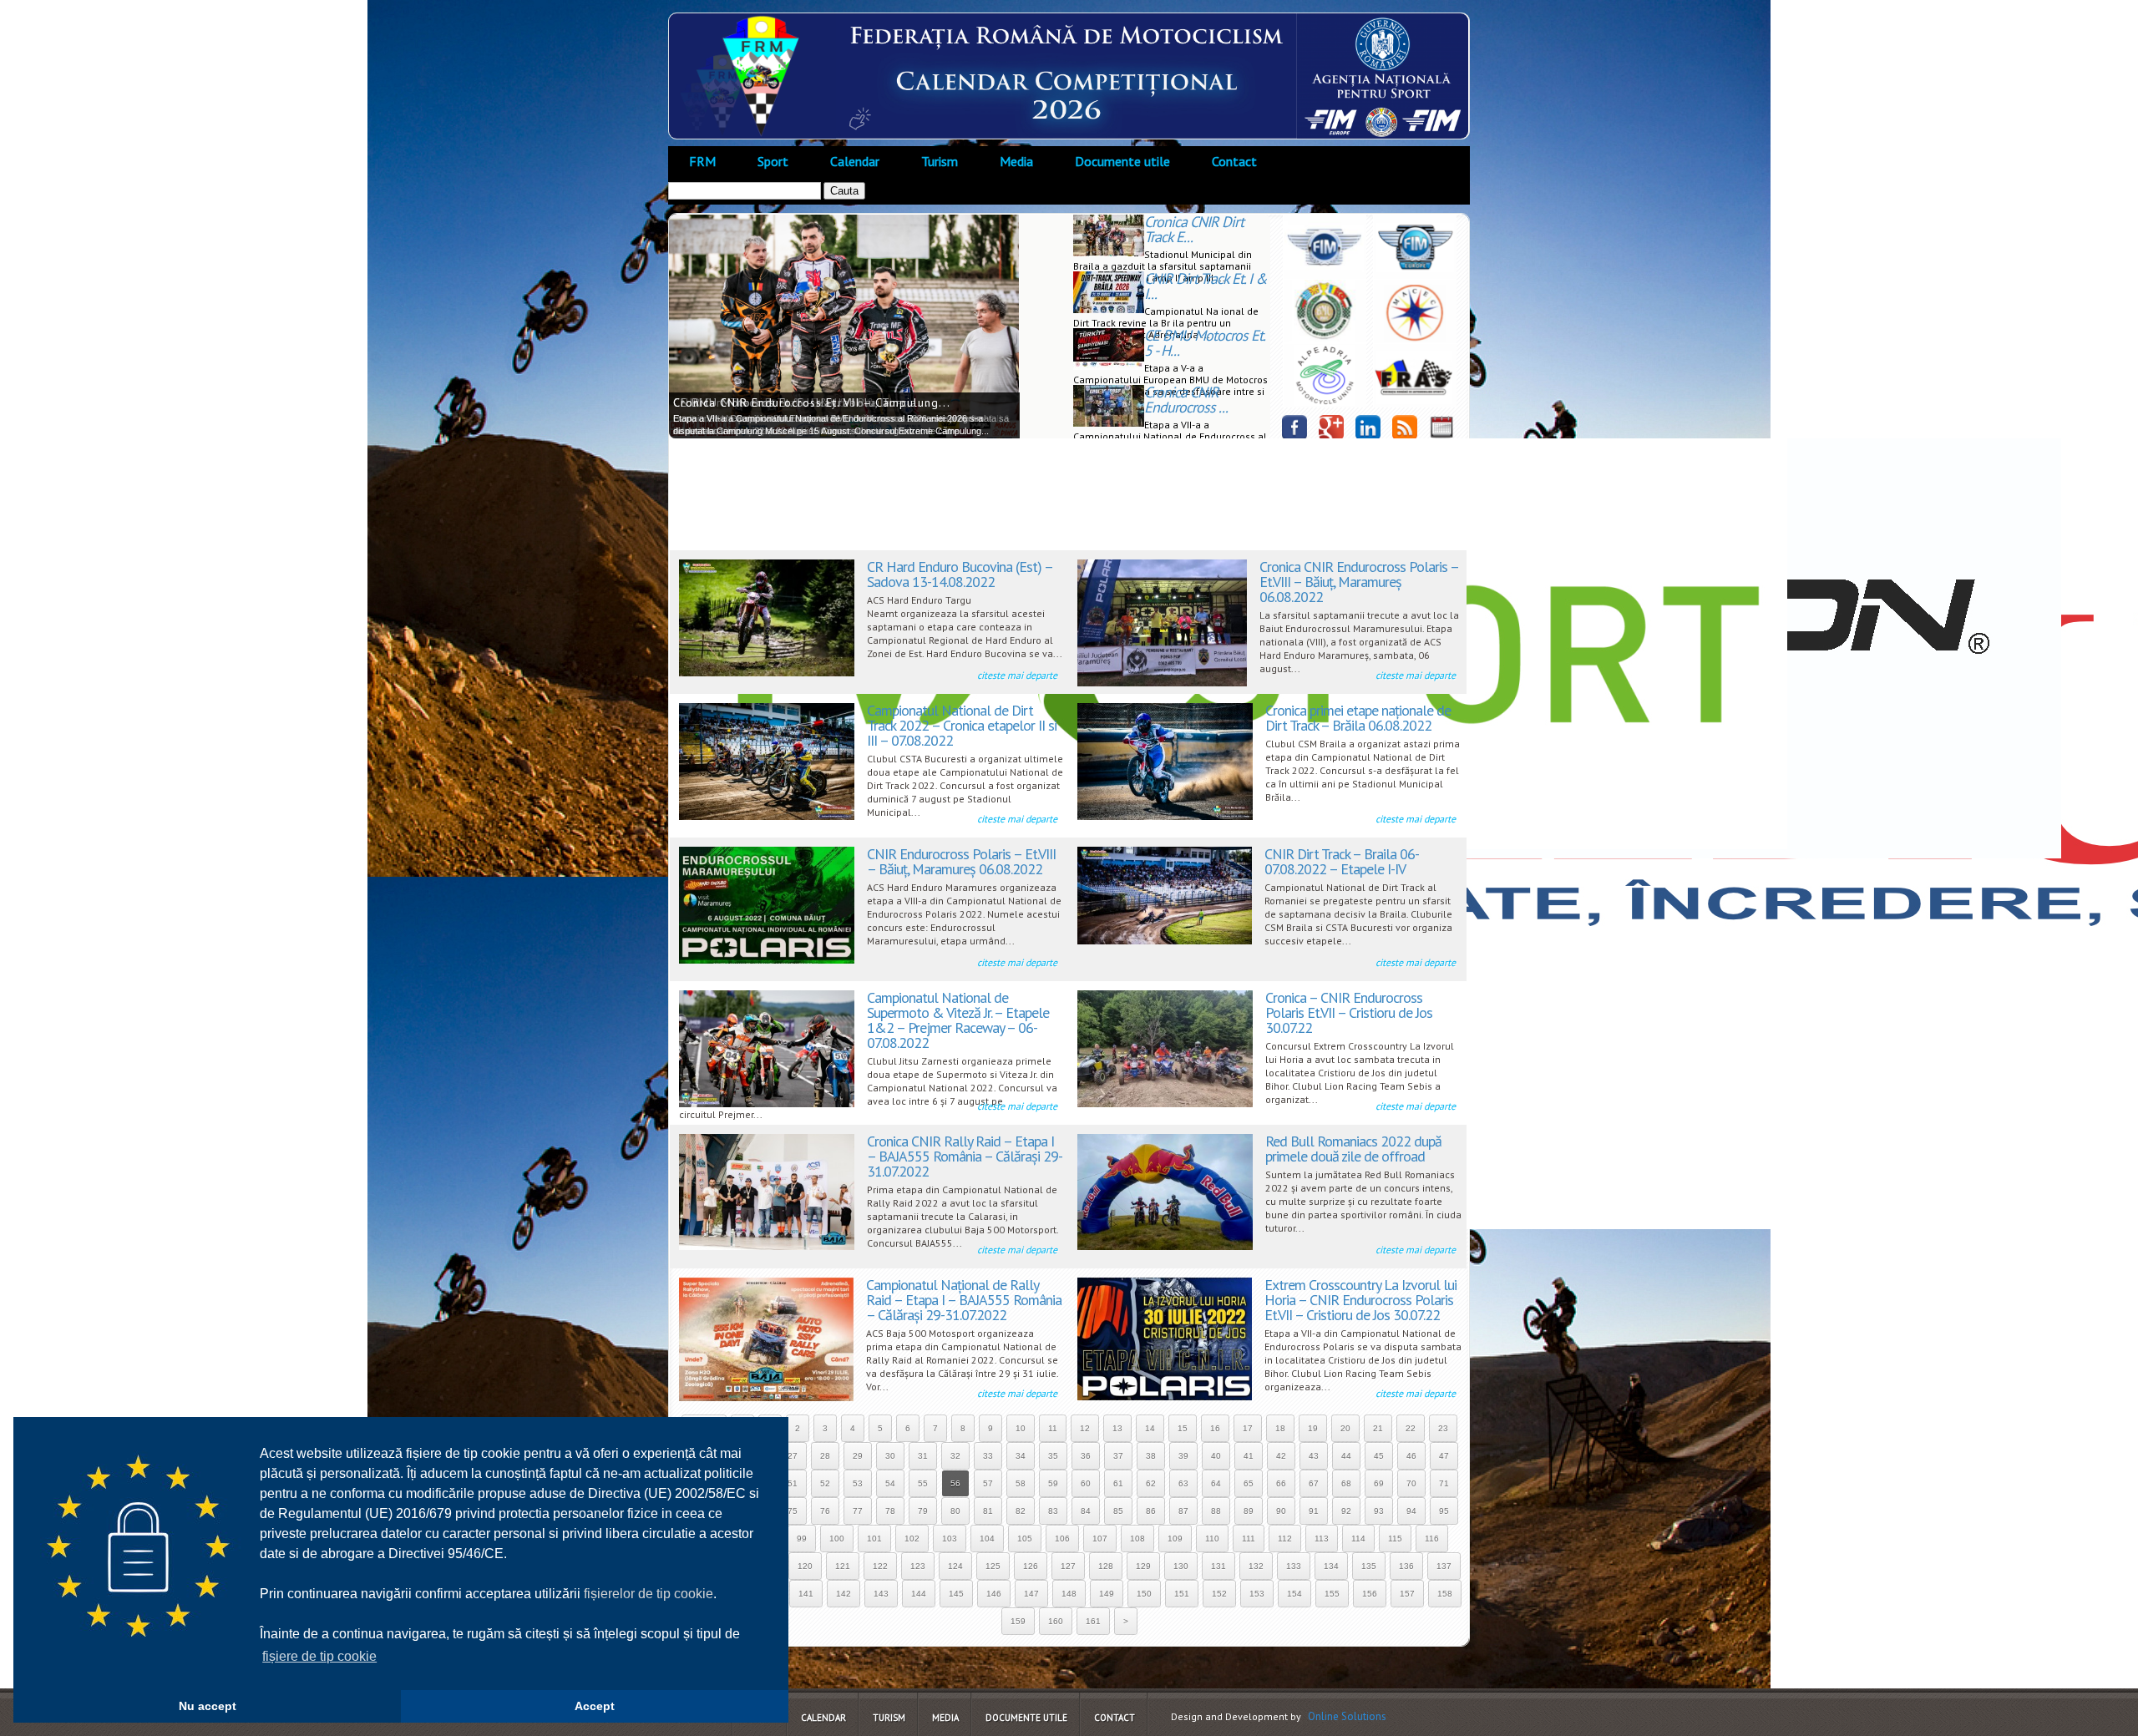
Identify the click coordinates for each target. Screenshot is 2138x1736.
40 (1216, 1456)
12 (1085, 1428)
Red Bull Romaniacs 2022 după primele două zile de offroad (1353, 1149)
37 (1118, 1456)
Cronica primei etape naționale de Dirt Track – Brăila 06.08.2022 (1358, 718)
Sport (773, 161)
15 (1183, 1428)
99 (802, 1539)
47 (1444, 1456)
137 (1444, 1566)
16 (1215, 1428)
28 (825, 1456)
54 (890, 1483)
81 (988, 1511)
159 (1018, 1621)
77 (858, 1511)
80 (955, 1511)
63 (1183, 1483)
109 (1175, 1539)
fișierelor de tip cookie (648, 1594)
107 (1100, 1539)
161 (1093, 1621)
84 (1086, 1511)
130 (1181, 1566)
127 (1068, 1566)
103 (950, 1539)
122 (880, 1566)
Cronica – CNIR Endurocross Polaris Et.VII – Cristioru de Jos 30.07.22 (1349, 1012)
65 (1249, 1483)
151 (1182, 1594)
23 (1443, 1428)
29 (858, 1456)
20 (1345, 1428)
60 (1086, 1483)
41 (1249, 1456)
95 (1444, 1511)
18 (1280, 1428)
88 (1216, 1511)
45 (1379, 1456)
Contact (1234, 161)
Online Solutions (1347, 1716)
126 (1031, 1566)
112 (1285, 1539)
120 (805, 1566)
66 (1281, 1483)
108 (1137, 1539)
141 (806, 1594)
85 (1118, 1511)
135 (1369, 1566)
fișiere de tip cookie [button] (319, 1656)
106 (1062, 1539)
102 (912, 1539)
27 (793, 1456)
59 (1053, 1483)
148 (1069, 1594)
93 (1379, 1511)
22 (1411, 1428)
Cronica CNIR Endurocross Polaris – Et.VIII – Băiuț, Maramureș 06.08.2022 (1359, 582)
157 (1407, 1594)
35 (1053, 1456)
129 (1143, 1566)
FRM (702, 161)
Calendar (855, 161)
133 (1294, 1566)
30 (890, 1456)
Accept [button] (595, 1706)
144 (919, 1594)
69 (1379, 1483)
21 (1378, 1428)
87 (1183, 1511)
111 (1249, 1539)
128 (1106, 1566)
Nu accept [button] (208, 1706)
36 (1086, 1456)
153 (1257, 1594)
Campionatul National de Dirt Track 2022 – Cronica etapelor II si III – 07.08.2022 (962, 725)
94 (1411, 1511)
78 (890, 1511)
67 (1314, 1483)
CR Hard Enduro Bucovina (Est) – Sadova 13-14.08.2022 (960, 574)
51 (793, 1483)
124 (955, 1566)
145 (956, 1594)
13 (1117, 1428)
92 (1346, 1511)
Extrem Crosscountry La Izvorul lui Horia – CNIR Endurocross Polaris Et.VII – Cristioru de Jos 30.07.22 (1360, 1300)
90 (1281, 1511)
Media (1016, 161)
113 (1322, 1539)
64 (1216, 1483)
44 (1346, 1456)
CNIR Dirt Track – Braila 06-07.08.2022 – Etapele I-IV (1342, 861)
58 (1021, 1483)
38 (1151, 1456)
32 (955, 1456)
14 (1150, 1428)
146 (994, 1594)
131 (1218, 1566)
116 (1432, 1539)
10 (1021, 1428)
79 (923, 1511)
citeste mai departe (1017, 675)
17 (1248, 1428)
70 (1411, 1483)
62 (1151, 1483)
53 (858, 1483)
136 (1406, 1566)
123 (918, 1566)
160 (1056, 1621)
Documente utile (1122, 161)
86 (1151, 1511)
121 (843, 1566)
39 (1183, 1456)
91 (1314, 1511)
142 (844, 1594)
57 (988, 1483)
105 (1025, 1539)
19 (1313, 1428)
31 (923, 1456)
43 (1314, 1456)
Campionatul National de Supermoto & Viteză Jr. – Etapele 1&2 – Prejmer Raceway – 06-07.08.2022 (958, 1020)
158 (1445, 1594)
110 (1212, 1539)
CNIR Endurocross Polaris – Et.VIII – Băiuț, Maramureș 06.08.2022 (961, 861)
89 (1249, 1511)
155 (1332, 1594)
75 (793, 1511)
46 (1411, 1456)
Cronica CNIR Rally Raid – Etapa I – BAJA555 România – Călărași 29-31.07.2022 (965, 1156)
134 (1331, 1566)
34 (1021, 1456)
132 (1256, 1566)
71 (1444, 1483)
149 (1107, 1594)
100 (837, 1539)
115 (1395, 1539)
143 (881, 1594)
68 (1346, 1483)
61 (1118, 1483)
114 (1358, 1539)
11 (1053, 1428)
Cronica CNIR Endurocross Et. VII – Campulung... (812, 402)
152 (1219, 1594)
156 (1370, 1594)
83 (1053, 1511)
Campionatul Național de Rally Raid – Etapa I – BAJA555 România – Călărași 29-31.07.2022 (964, 1300)
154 (1294, 1594)
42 (1281, 1456)
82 (1021, 1511)
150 (1144, 1594)
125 (993, 1566)
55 (923, 1483)
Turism (940, 161)
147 (1031, 1594)
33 (988, 1456)
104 (987, 1539)
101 (874, 1539)
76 (825, 1511)
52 (825, 1483)
